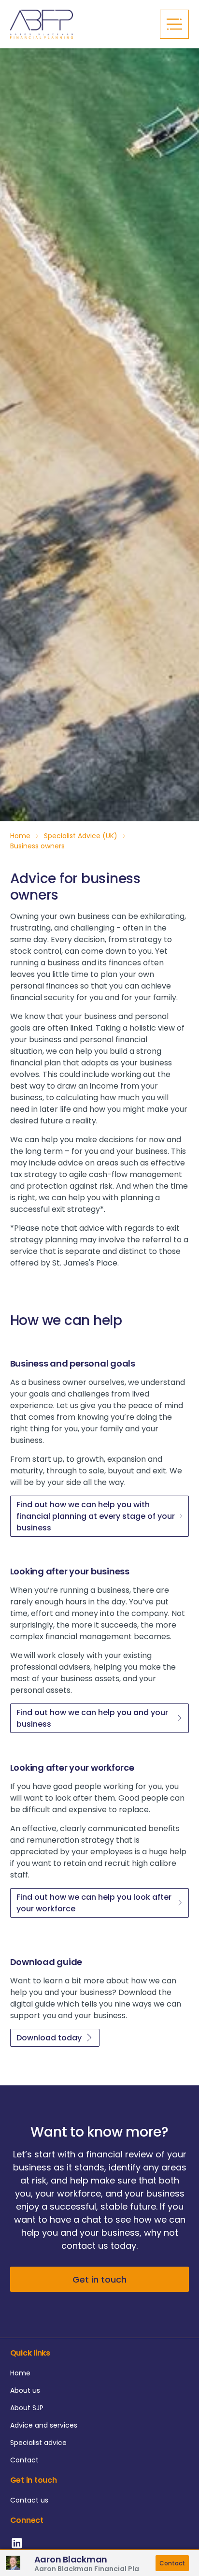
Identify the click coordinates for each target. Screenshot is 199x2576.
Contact (172, 2563)
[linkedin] (18, 2548)
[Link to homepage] (80, 24)
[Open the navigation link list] (174, 24)
